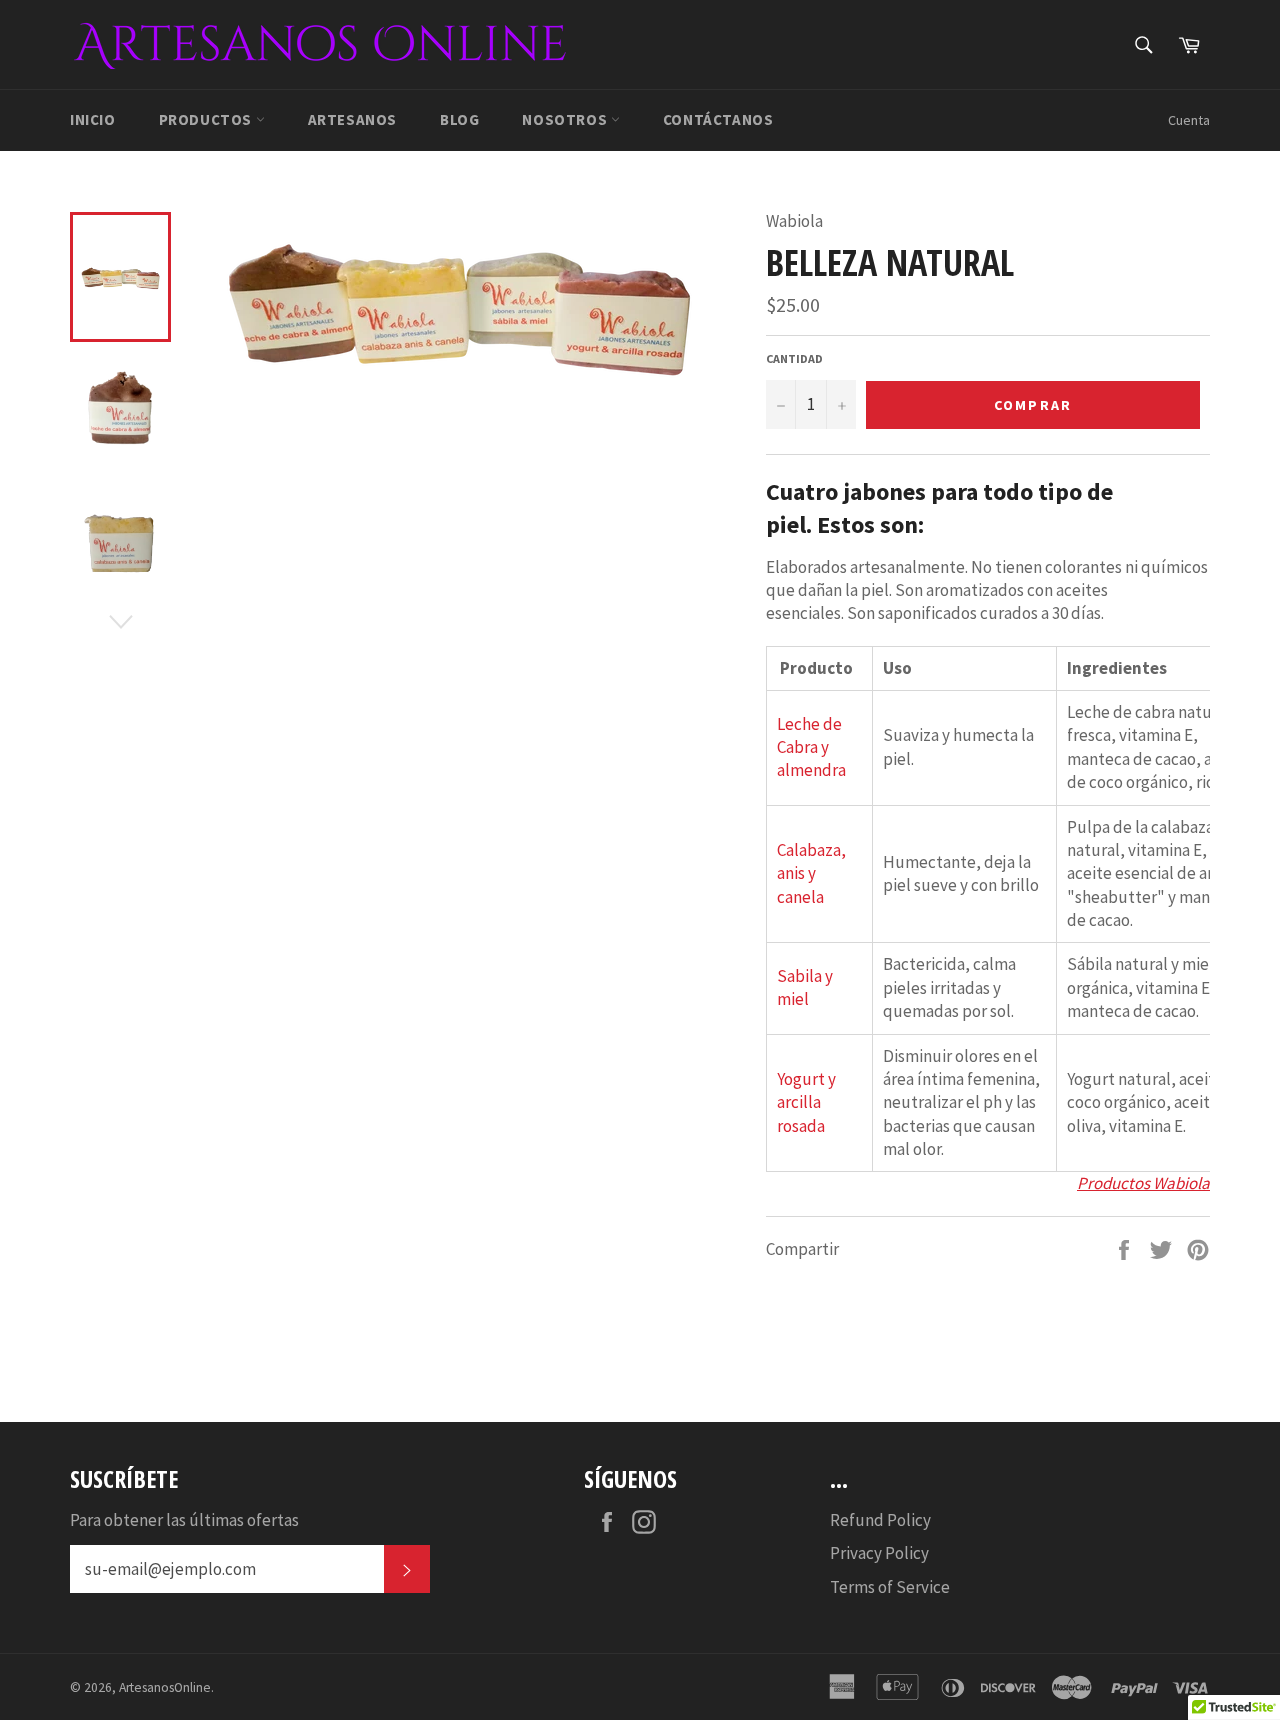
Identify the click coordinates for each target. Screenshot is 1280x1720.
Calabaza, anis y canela (811, 873)
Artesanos (352, 119)
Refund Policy (880, 1520)
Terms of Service (890, 1587)
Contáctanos (718, 119)
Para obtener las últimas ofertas (184, 1520)
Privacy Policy (879, 1553)
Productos (207, 119)
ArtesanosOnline (165, 1687)
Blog (459, 119)
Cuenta (1189, 120)
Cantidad (794, 358)
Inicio (93, 119)
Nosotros (566, 119)
